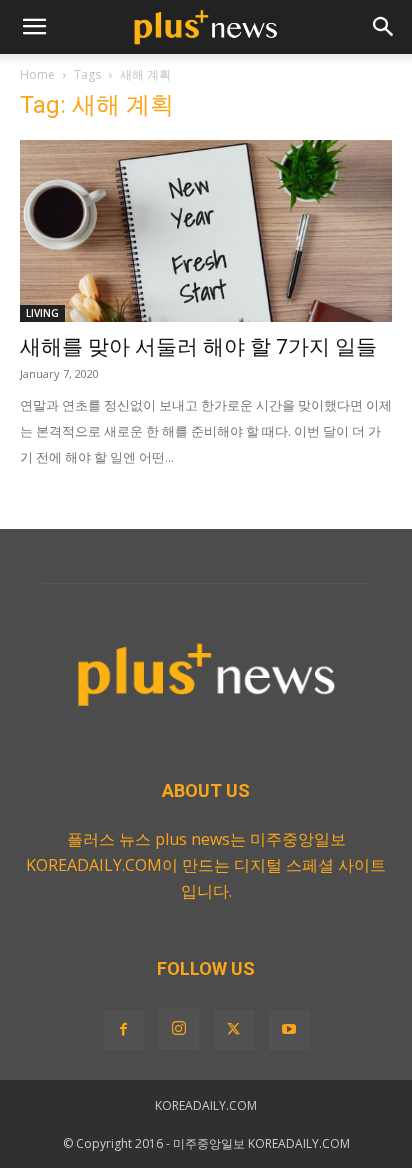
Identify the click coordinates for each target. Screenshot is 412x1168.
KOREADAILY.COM (206, 1105)
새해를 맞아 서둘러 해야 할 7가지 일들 (198, 347)
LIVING (42, 313)
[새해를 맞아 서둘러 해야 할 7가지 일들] (206, 231)
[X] (234, 1030)
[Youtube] (289, 1030)
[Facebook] (124, 1030)
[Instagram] (179, 1029)
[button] (34, 27)
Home (37, 74)
